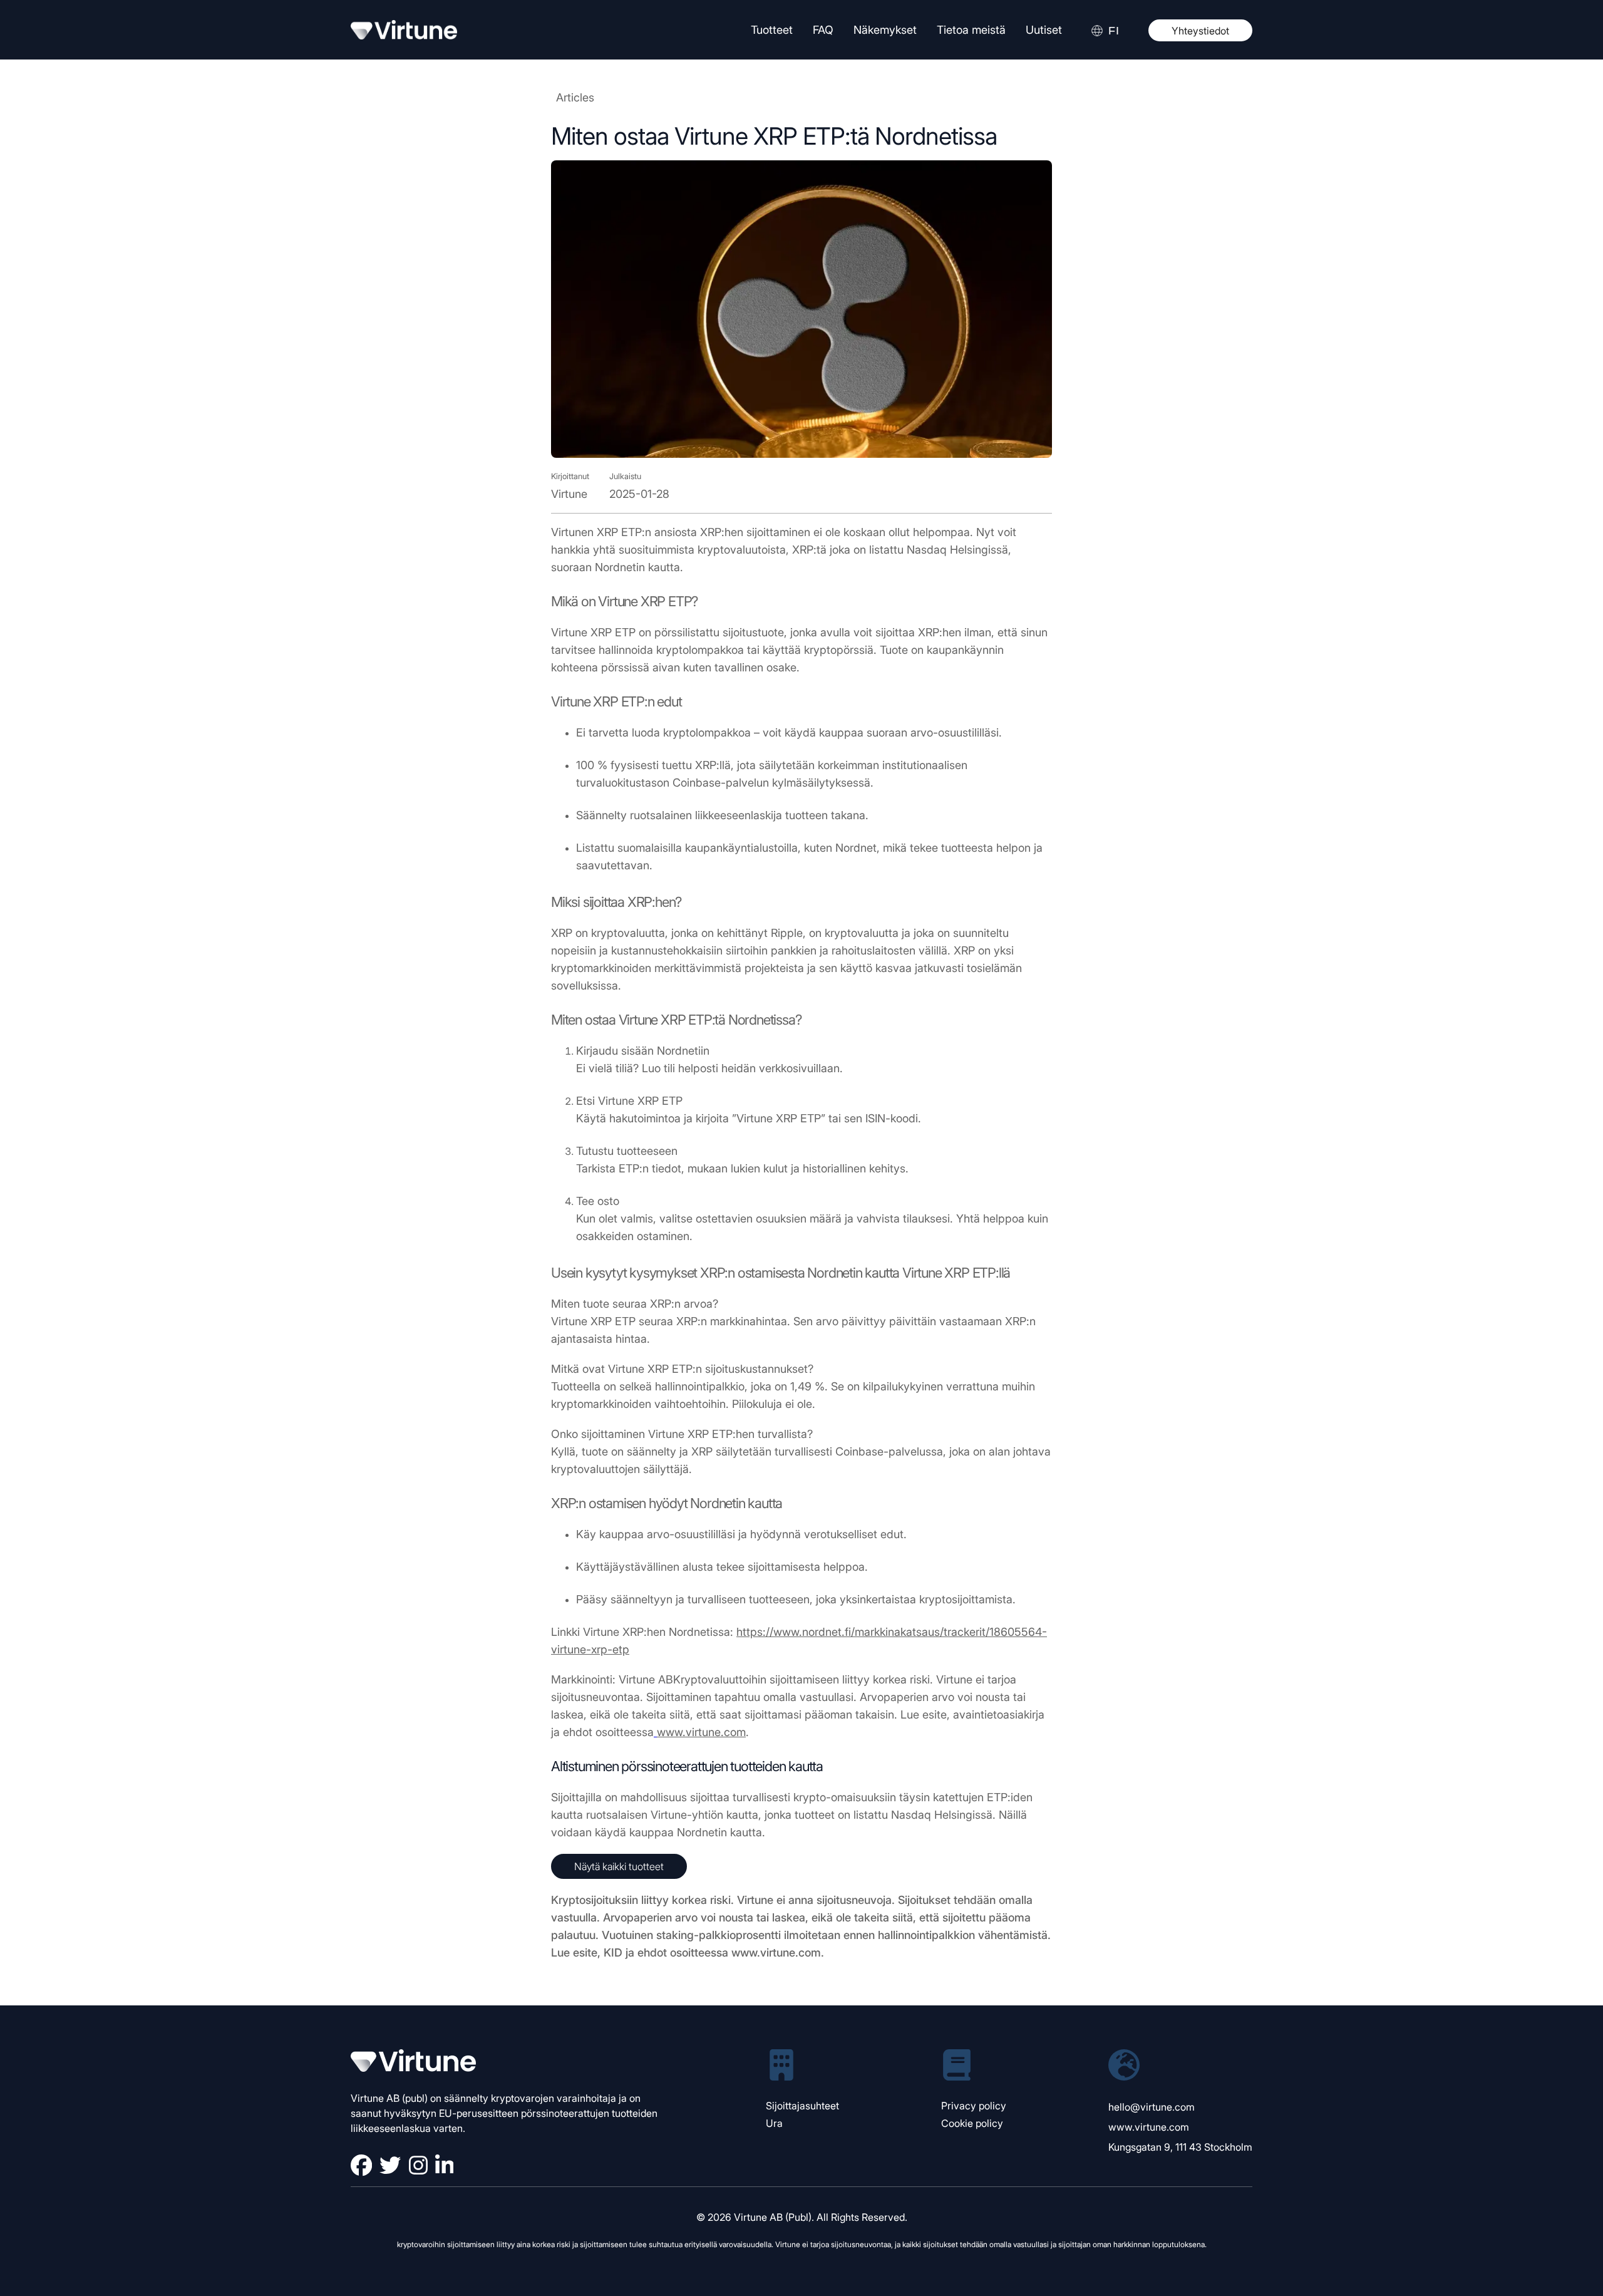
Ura (774, 2123)
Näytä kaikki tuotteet (619, 1866)
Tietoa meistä (971, 30)
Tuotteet (772, 30)
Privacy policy (974, 2106)
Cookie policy (972, 2123)
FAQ (823, 30)
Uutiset (1044, 30)
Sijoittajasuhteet (802, 2106)
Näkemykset (885, 30)
